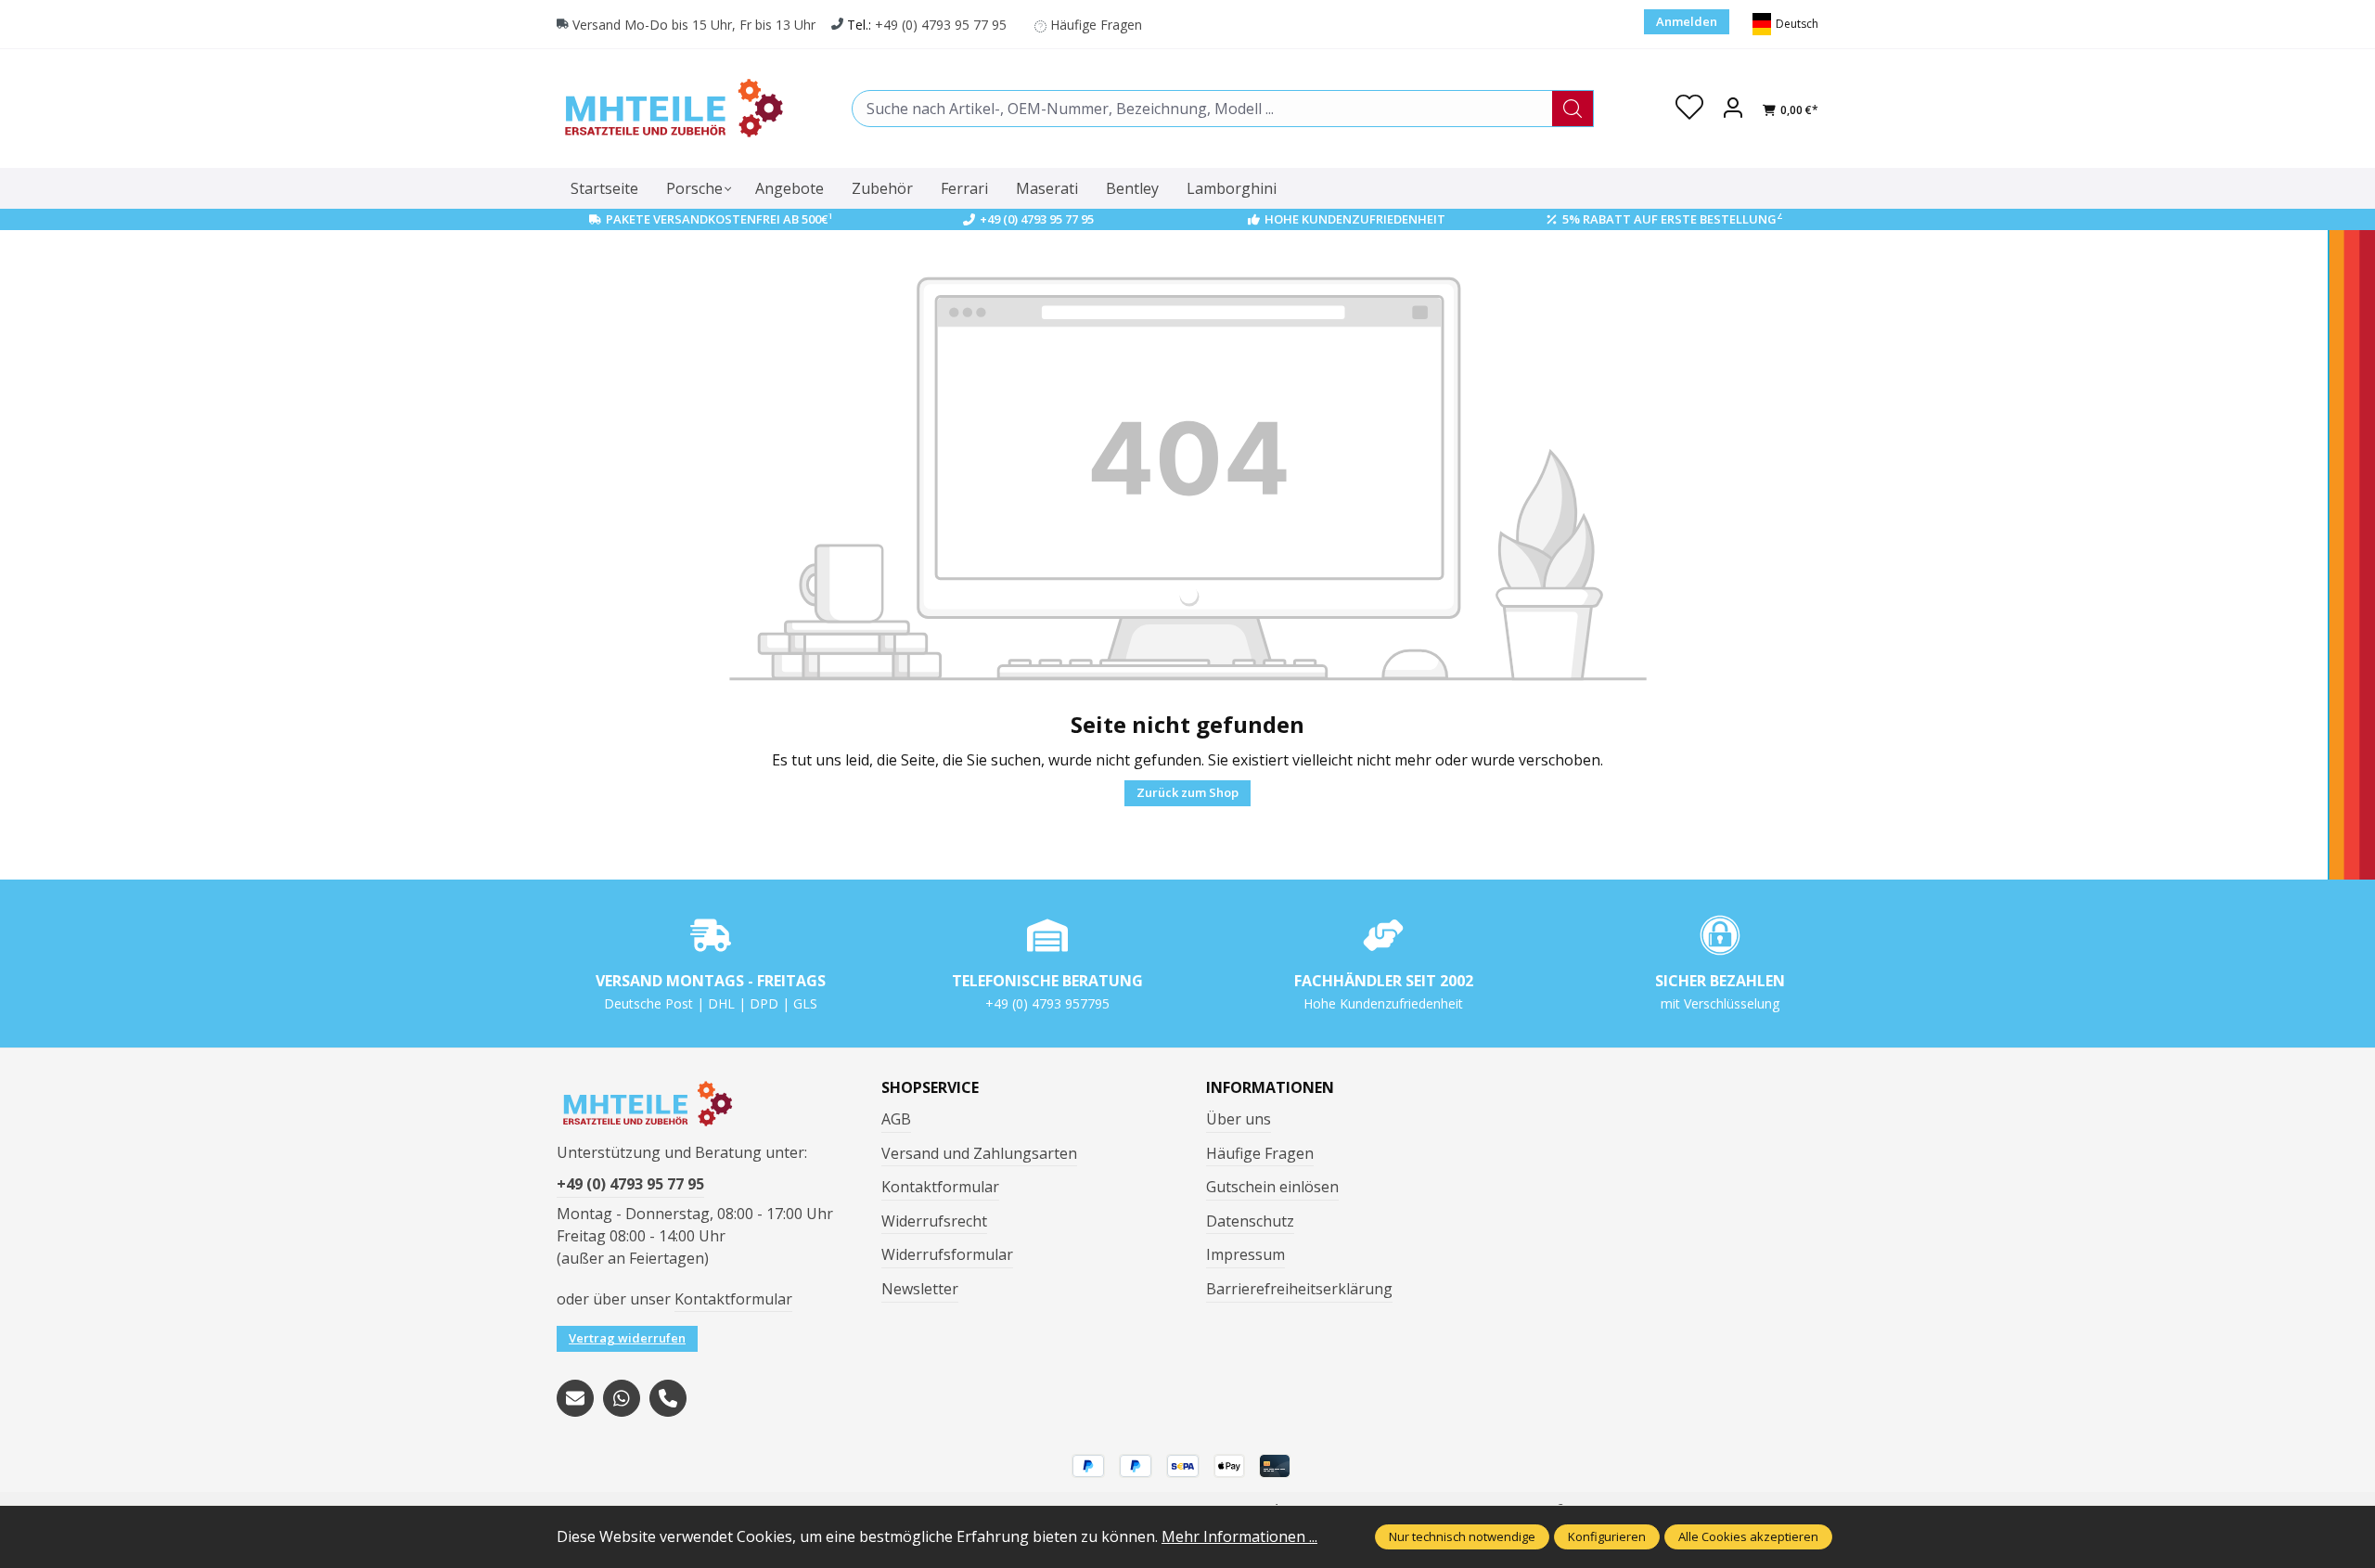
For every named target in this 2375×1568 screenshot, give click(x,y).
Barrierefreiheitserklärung (1299, 1289)
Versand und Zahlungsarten (979, 1153)
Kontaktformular (733, 1299)
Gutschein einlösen (1272, 1187)
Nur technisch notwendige (1462, 1536)
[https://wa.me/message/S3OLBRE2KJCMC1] (622, 1398)
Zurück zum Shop (1187, 792)
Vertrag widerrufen (627, 1338)
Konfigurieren (1607, 1536)
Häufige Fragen (1096, 25)
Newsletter (920, 1289)
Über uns (1239, 1119)
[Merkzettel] (1689, 109)
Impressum (1245, 1254)
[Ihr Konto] (1733, 109)
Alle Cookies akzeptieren (1748, 1536)
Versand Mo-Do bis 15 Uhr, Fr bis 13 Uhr (694, 25)
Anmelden (1687, 21)
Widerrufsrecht (934, 1221)
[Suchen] (1573, 109)
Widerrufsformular (947, 1254)
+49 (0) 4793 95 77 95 (941, 25)
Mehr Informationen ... (1239, 1536)
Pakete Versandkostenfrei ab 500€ (719, 219)
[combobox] (1202, 109)
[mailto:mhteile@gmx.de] (575, 1398)
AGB (896, 1119)
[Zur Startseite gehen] (673, 108)
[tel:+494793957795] (668, 1398)
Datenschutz (1250, 1221)
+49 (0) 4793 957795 (1047, 1003)
